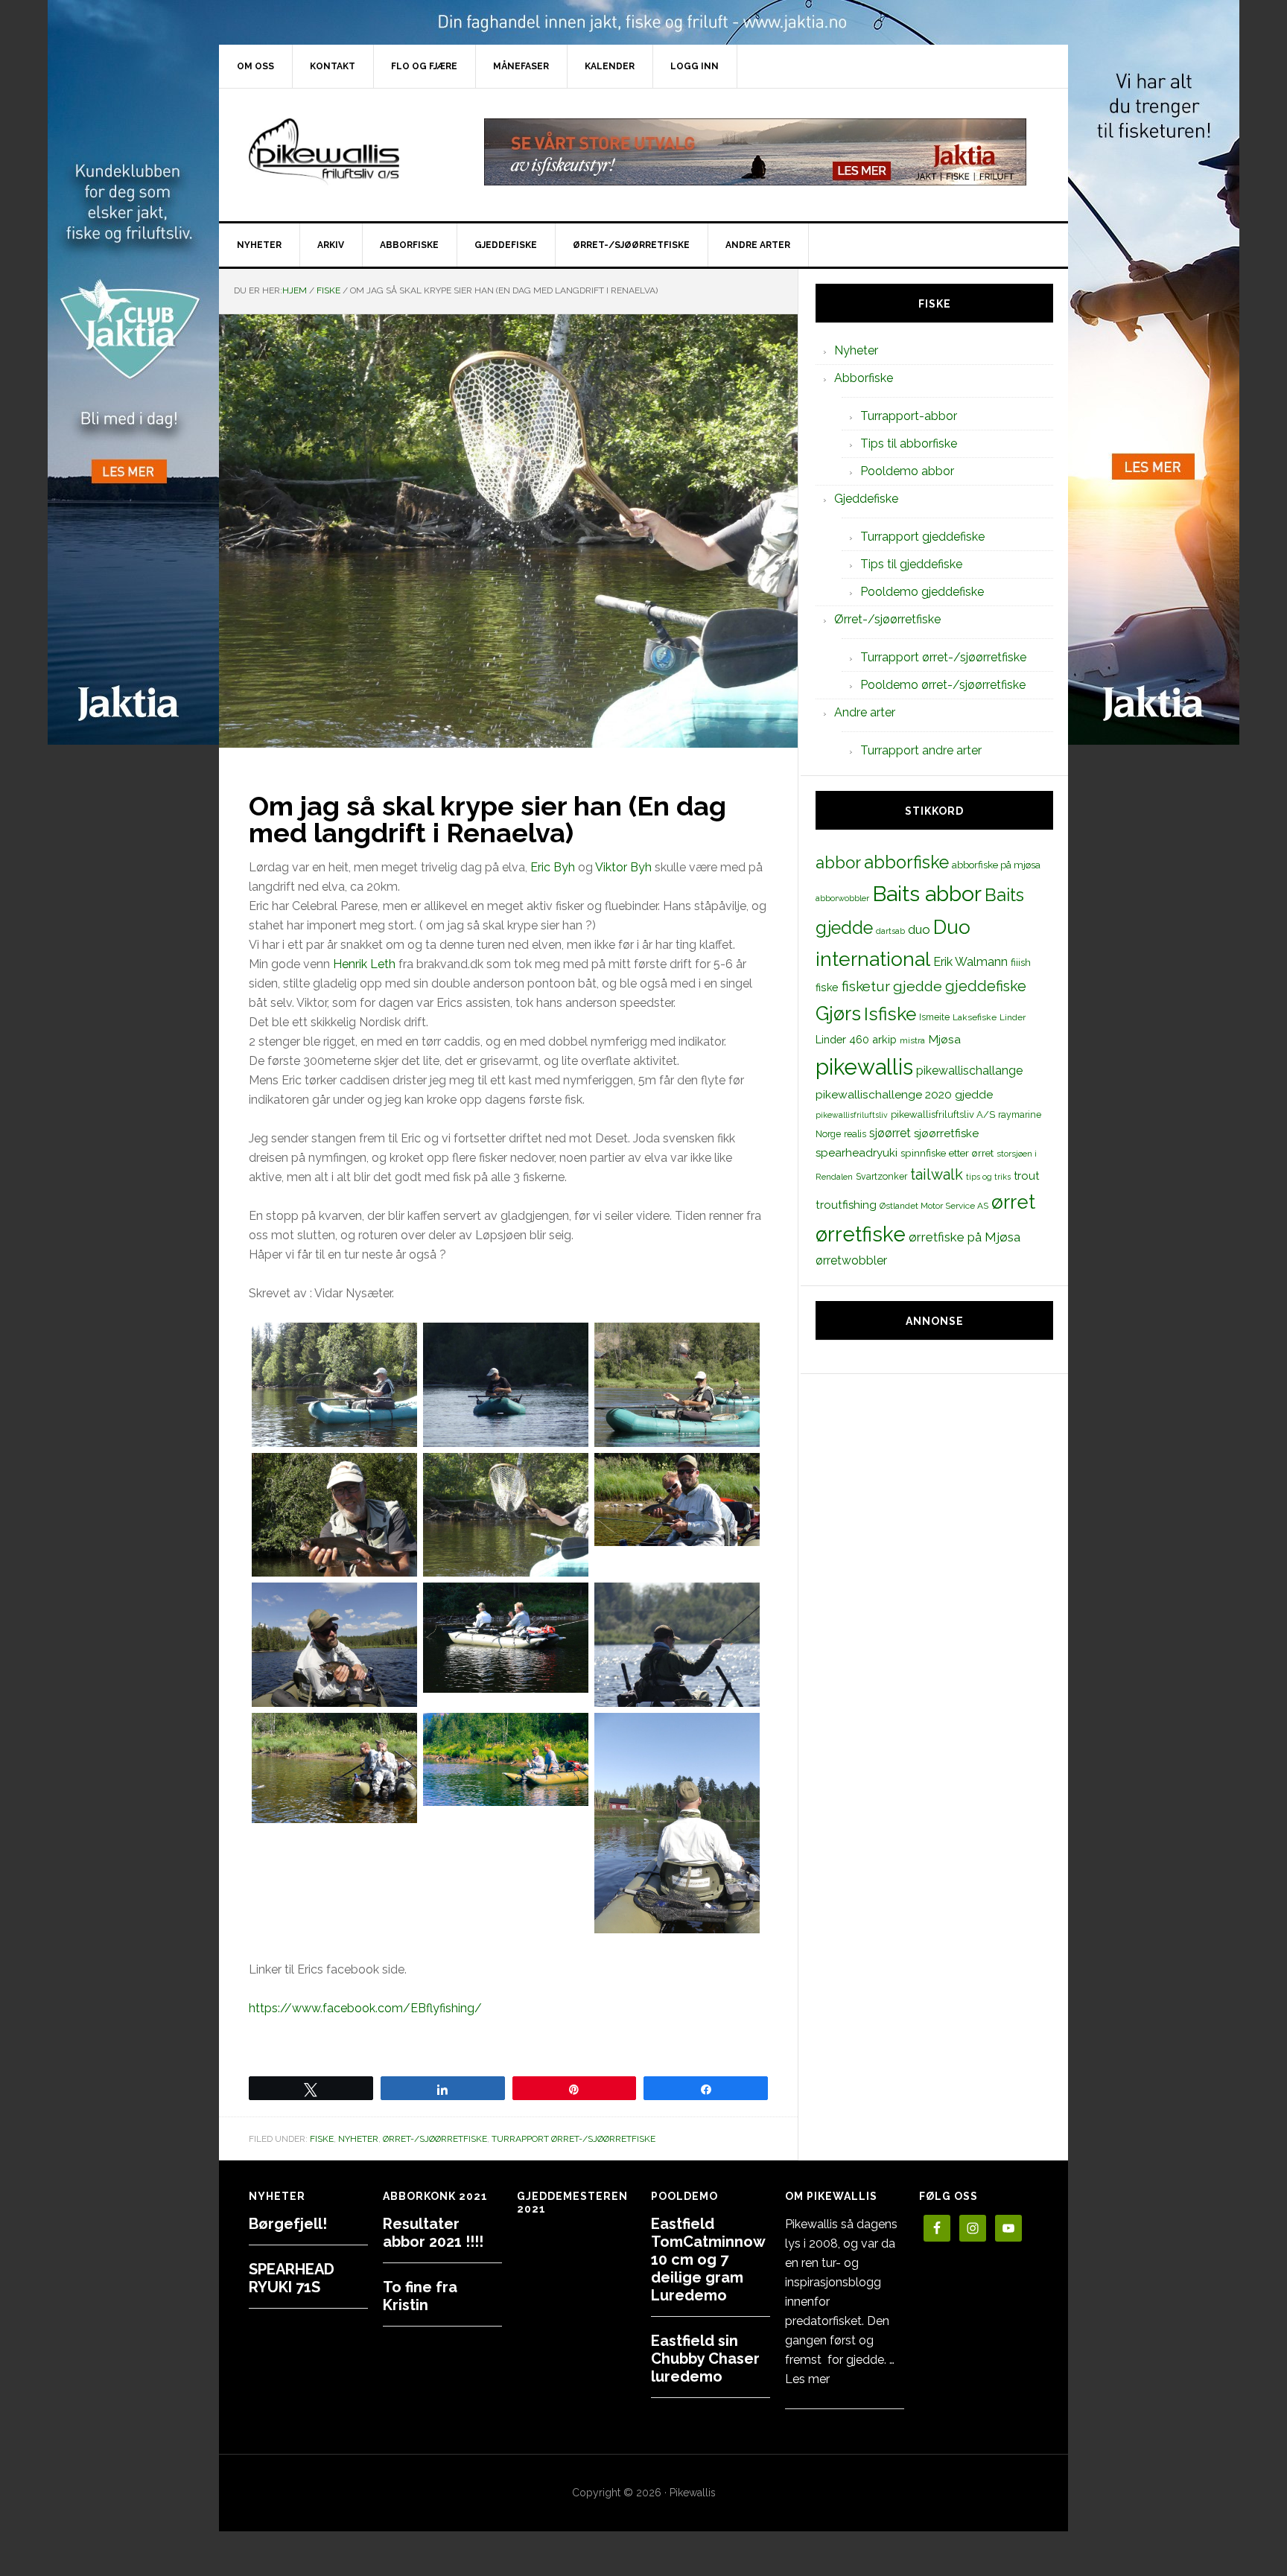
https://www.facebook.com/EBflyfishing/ (365, 2008)
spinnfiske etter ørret (947, 1153)
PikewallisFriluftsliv (346, 152)
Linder (1013, 1017)
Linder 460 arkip (856, 1039)
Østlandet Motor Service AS (934, 1206)
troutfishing (846, 1205)
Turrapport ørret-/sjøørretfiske (573, 2139)
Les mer (807, 2379)
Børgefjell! (288, 2224)
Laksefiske (975, 1017)
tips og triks (988, 1177)
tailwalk (937, 1174)
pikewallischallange (969, 1071)
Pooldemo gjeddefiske (922, 592)
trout (1026, 1176)
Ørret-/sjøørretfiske (435, 2139)
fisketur (866, 986)
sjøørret (890, 1133)
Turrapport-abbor (909, 416)
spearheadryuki (857, 1153)
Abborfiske (864, 378)
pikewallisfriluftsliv (852, 1115)
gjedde (918, 986)
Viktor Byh (623, 867)
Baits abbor (927, 894)
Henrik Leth (364, 964)
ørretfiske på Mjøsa (965, 1237)
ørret (1013, 1202)
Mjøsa (944, 1039)
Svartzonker (881, 1176)
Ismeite (934, 1017)
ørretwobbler (851, 1260)
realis (855, 1134)
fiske (827, 988)
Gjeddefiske (866, 499)
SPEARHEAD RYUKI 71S (292, 2278)
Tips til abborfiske (909, 443)
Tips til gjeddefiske (911, 564)
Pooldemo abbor (907, 471)
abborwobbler (842, 898)
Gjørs (838, 1014)
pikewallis (864, 1067)
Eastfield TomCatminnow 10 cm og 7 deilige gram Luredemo (708, 2259)
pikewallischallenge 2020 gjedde (904, 1094)
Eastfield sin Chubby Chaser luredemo (705, 2359)
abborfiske (906, 862)
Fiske (322, 2139)
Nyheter (358, 2139)
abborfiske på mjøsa (996, 865)
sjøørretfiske (946, 1133)
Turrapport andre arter (921, 750)
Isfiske (890, 1014)
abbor (838, 862)
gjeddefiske (986, 986)
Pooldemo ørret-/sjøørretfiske (943, 685)
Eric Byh (553, 867)
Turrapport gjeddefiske (922, 537)
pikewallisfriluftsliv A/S (943, 1114)
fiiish (1021, 962)
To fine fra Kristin (420, 2296)
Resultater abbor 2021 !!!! (433, 2233)
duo (919, 929)
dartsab (890, 931)
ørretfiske (861, 1234)
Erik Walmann (970, 962)
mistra (912, 1040)
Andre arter (865, 712)
